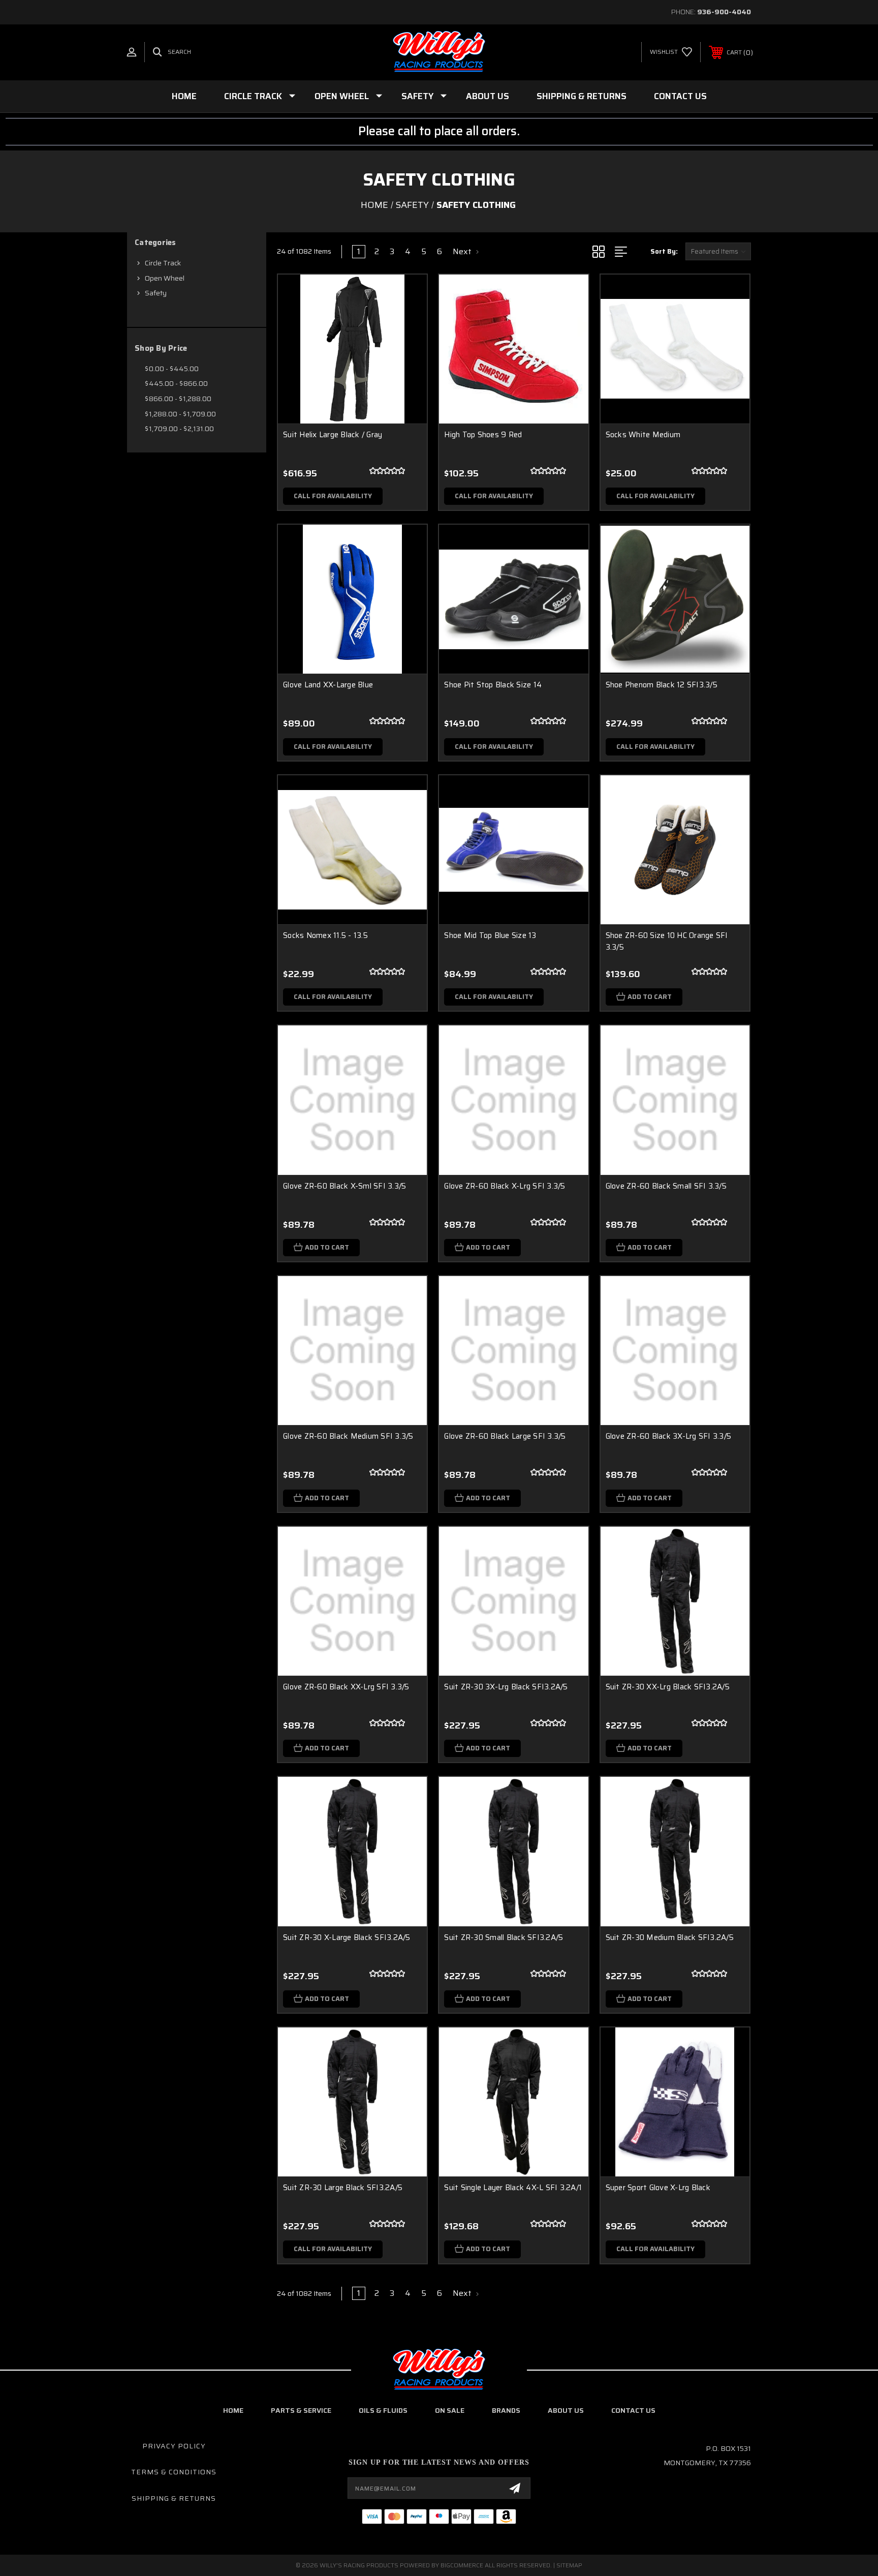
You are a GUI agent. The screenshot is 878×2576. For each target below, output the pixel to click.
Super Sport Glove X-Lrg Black (658, 2188)
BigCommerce (462, 2565)
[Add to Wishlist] (406, 321)
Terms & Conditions (174, 2472)
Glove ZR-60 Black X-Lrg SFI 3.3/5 (505, 1186)
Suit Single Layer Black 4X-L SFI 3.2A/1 (513, 2188)
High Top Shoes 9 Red (483, 435)
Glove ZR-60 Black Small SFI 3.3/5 (666, 1186)
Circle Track (253, 96)
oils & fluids (383, 2410)
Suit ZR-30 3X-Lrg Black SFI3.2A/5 (506, 1687)
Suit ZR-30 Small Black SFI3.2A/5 (504, 1937)
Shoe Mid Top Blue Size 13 (490, 935)
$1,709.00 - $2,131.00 (179, 429)
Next (463, 252)
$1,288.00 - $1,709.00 (180, 414)
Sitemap (569, 2565)
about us (566, 2410)
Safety (417, 96)
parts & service (301, 2410)
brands (506, 2410)
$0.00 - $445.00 (172, 369)
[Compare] (406, 347)
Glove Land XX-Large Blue (328, 685)
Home (184, 96)
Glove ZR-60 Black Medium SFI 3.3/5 (348, 1436)
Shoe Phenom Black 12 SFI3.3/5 (662, 685)
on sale (450, 2410)
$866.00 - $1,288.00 (178, 399)
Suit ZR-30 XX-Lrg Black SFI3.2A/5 (668, 1687)
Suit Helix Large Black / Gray (333, 435)
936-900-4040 (724, 12)
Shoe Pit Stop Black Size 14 (493, 685)
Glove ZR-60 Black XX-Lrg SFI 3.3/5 (346, 1687)
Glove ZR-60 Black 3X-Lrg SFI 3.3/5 (669, 1436)
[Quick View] (406, 295)
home (233, 2410)
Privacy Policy (174, 2446)
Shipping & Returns (582, 96)
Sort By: (664, 251)
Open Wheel (342, 96)
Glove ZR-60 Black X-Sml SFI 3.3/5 (344, 1186)
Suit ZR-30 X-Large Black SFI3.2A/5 (347, 1937)
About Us (488, 96)
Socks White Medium (643, 435)
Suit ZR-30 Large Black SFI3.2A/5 (343, 2188)
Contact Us (680, 96)
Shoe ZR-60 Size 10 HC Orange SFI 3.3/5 (667, 941)
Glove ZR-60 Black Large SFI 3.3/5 (505, 1436)
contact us (633, 2410)
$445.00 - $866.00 (176, 383)
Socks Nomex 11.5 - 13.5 (325, 935)
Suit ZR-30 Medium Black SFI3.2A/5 (670, 1937)
